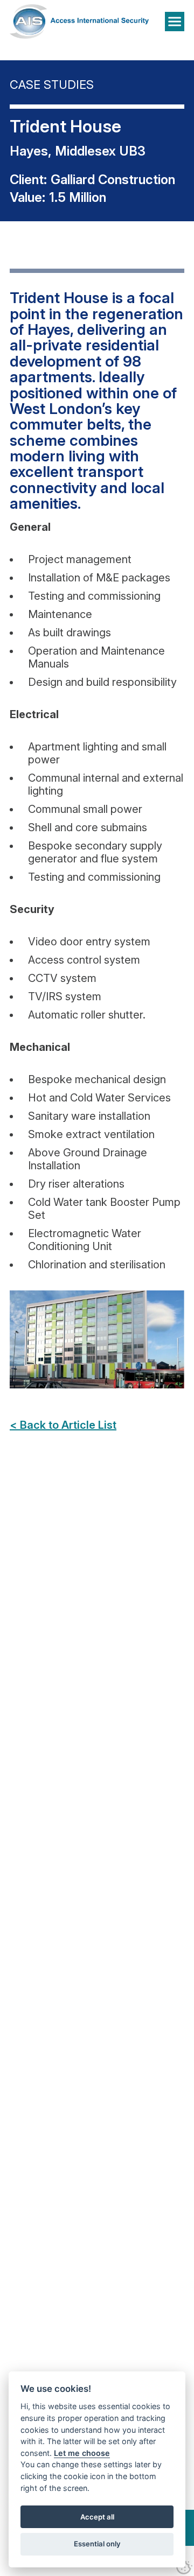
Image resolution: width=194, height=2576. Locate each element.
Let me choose (82, 2453)
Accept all (97, 2517)
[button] (175, 22)
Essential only (97, 2544)
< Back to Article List (63, 1425)
